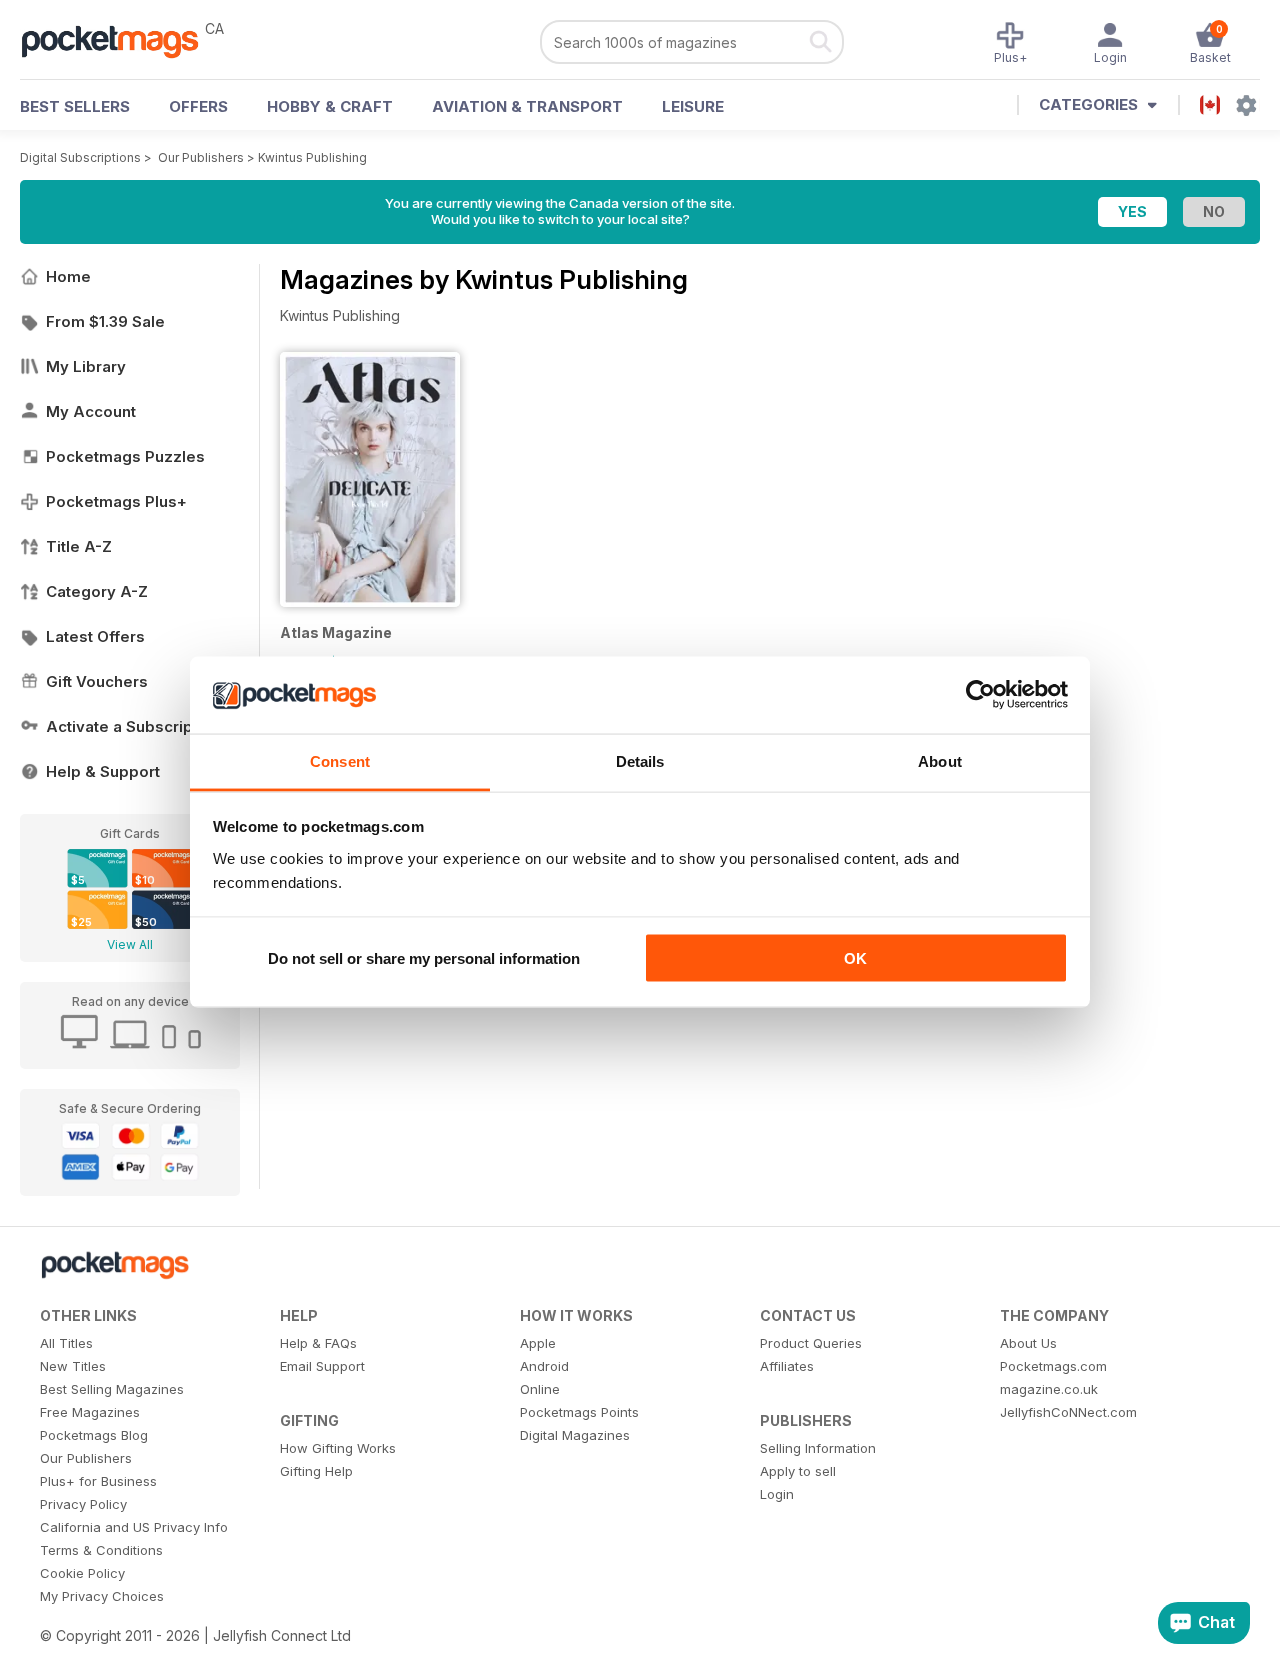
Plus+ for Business (98, 1481)
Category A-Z (97, 591)
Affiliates (787, 1366)
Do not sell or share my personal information (424, 958)
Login (777, 1494)
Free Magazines (90, 1412)
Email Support (322, 1366)
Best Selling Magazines (112, 1389)
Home (68, 276)
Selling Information (818, 1448)
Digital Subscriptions (80, 157)
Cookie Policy (82, 1573)
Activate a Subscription (133, 726)
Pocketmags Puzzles (125, 456)
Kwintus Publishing (312, 157)
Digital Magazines (575, 1435)
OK (855, 958)
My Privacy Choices (102, 1596)
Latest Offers (95, 636)
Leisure (693, 106)
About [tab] (940, 760)
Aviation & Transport (527, 106)
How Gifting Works (338, 1448)
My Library (86, 366)
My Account (91, 411)
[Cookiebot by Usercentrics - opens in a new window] (980, 695)
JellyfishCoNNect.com (1068, 1412)
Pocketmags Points (579, 1412)
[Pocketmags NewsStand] (120, 40)
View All (130, 944)
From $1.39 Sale (105, 321)
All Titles (66, 1343)
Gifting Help (316, 1471)
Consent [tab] (340, 760)
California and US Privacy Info (134, 1527)
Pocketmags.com (1053, 1366)
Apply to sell (798, 1471)
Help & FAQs (318, 1343)
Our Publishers (201, 157)
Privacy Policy (83, 1504)
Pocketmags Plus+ (116, 501)
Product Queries (811, 1343)
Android (544, 1366)
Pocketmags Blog (94, 1435)
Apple (538, 1343)
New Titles (73, 1366)
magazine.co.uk (1049, 1389)
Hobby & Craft (330, 106)
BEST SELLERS (75, 106)
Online (540, 1389)
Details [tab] (640, 760)
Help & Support (103, 771)
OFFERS (198, 106)
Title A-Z (79, 546)
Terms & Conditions (101, 1550)
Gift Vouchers (97, 681)
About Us (1028, 1343)
